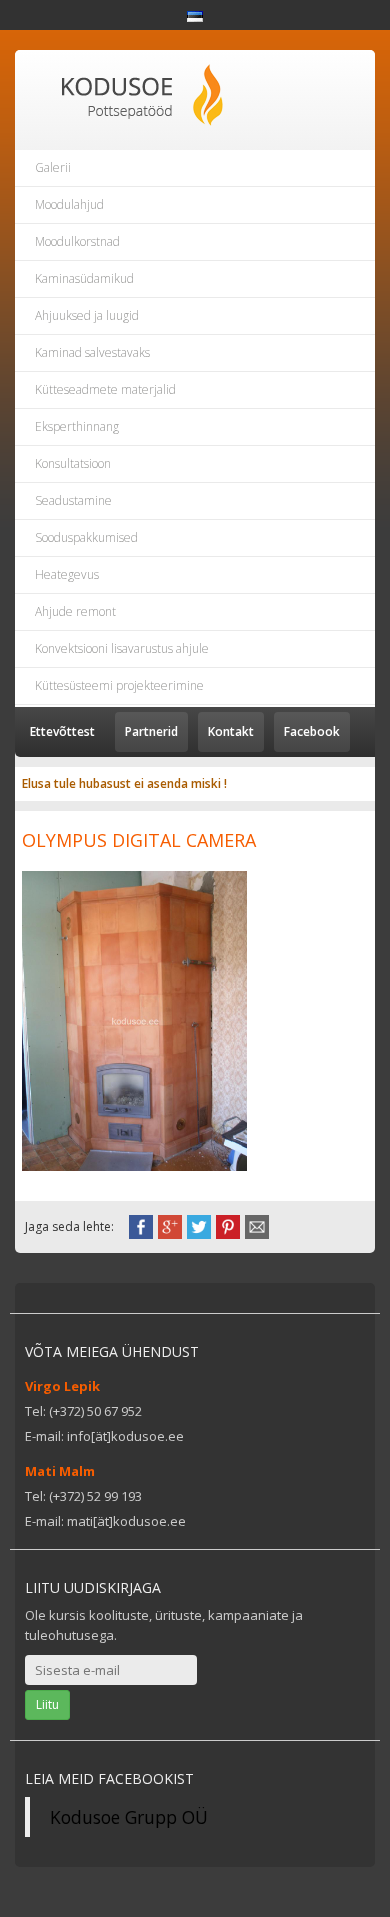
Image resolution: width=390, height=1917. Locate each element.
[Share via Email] (257, 1225)
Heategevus (67, 574)
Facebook (312, 731)
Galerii (53, 167)
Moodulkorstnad (77, 241)
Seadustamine (73, 500)
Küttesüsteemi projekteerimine (119, 685)
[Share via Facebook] (141, 1225)
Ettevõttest (62, 731)
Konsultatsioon (73, 463)
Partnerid (151, 731)
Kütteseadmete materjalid (105, 389)
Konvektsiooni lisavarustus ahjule (122, 648)
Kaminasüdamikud (84, 278)
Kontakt (231, 731)
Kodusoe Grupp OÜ (129, 1817)
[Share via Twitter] (199, 1225)
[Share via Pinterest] (228, 1225)
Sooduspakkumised (86, 537)
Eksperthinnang (77, 426)
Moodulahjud (69, 204)
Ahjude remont (75, 611)
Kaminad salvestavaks (92, 352)
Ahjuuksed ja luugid (87, 315)
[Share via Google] (170, 1225)
